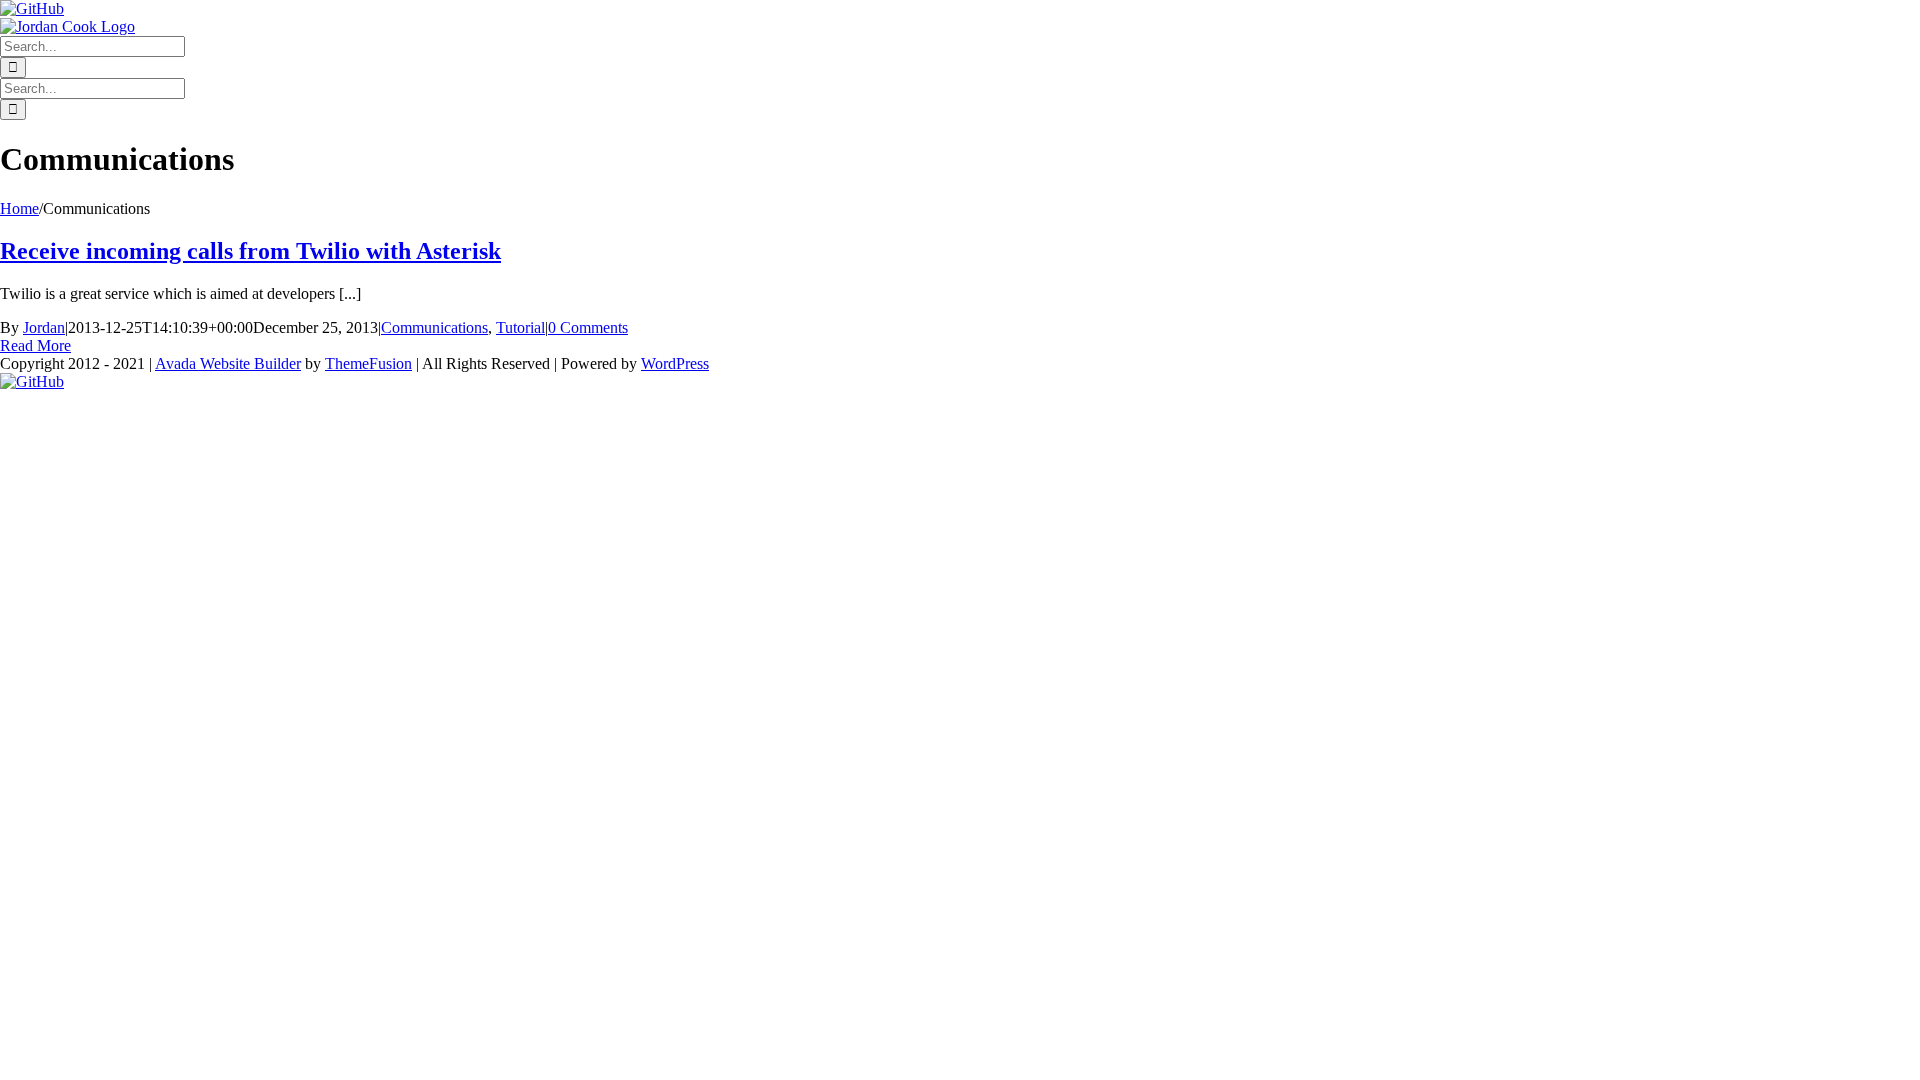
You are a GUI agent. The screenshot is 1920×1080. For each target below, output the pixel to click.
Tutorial (520, 327)
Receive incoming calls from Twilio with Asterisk (250, 251)
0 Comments (588, 327)
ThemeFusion (368, 363)
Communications (434, 327)
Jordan (44, 327)
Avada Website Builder (228, 363)
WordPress (675, 363)
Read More (35, 345)
